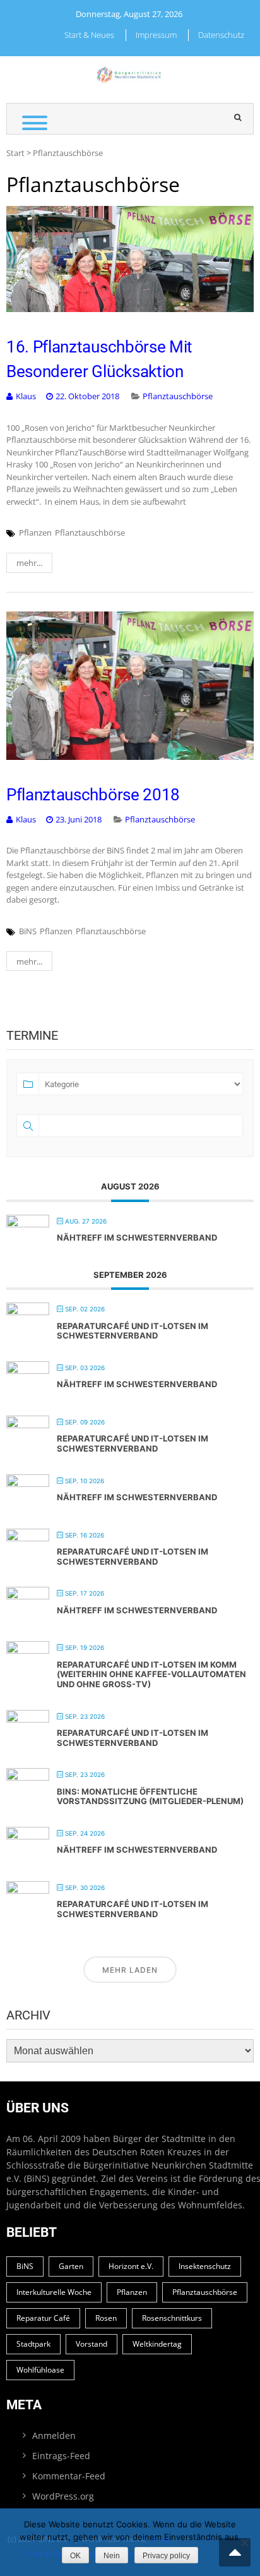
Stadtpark (33, 2344)
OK (75, 2556)
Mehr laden (130, 1970)
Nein (112, 2556)
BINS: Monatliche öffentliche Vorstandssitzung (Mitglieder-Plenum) (150, 1797)
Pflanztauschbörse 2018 (93, 795)
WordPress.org (63, 2496)
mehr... (29, 563)
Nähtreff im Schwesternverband (137, 1237)
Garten (71, 2266)
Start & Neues (89, 35)
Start (15, 153)
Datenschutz (221, 35)
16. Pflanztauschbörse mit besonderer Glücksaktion (99, 359)
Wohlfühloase (40, 2370)
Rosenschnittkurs (172, 2318)
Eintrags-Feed (61, 2456)
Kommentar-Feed (69, 2476)
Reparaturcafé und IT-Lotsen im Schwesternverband (133, 1331)
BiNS (28, 931)
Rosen (106, 2318)
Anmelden (54, 2435)
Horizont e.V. (131, 2266)
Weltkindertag (157, 2344)
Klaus (26, 396)
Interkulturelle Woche (54, 2292)
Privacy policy (166, 2556)
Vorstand (92, 2344)
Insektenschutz (205, 2266)
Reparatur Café (43, 2318)
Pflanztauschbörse (178, 396)
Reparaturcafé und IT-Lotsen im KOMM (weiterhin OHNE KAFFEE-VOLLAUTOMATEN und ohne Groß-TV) (151, 1674)
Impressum (156, 35)
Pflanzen (35, 533)
